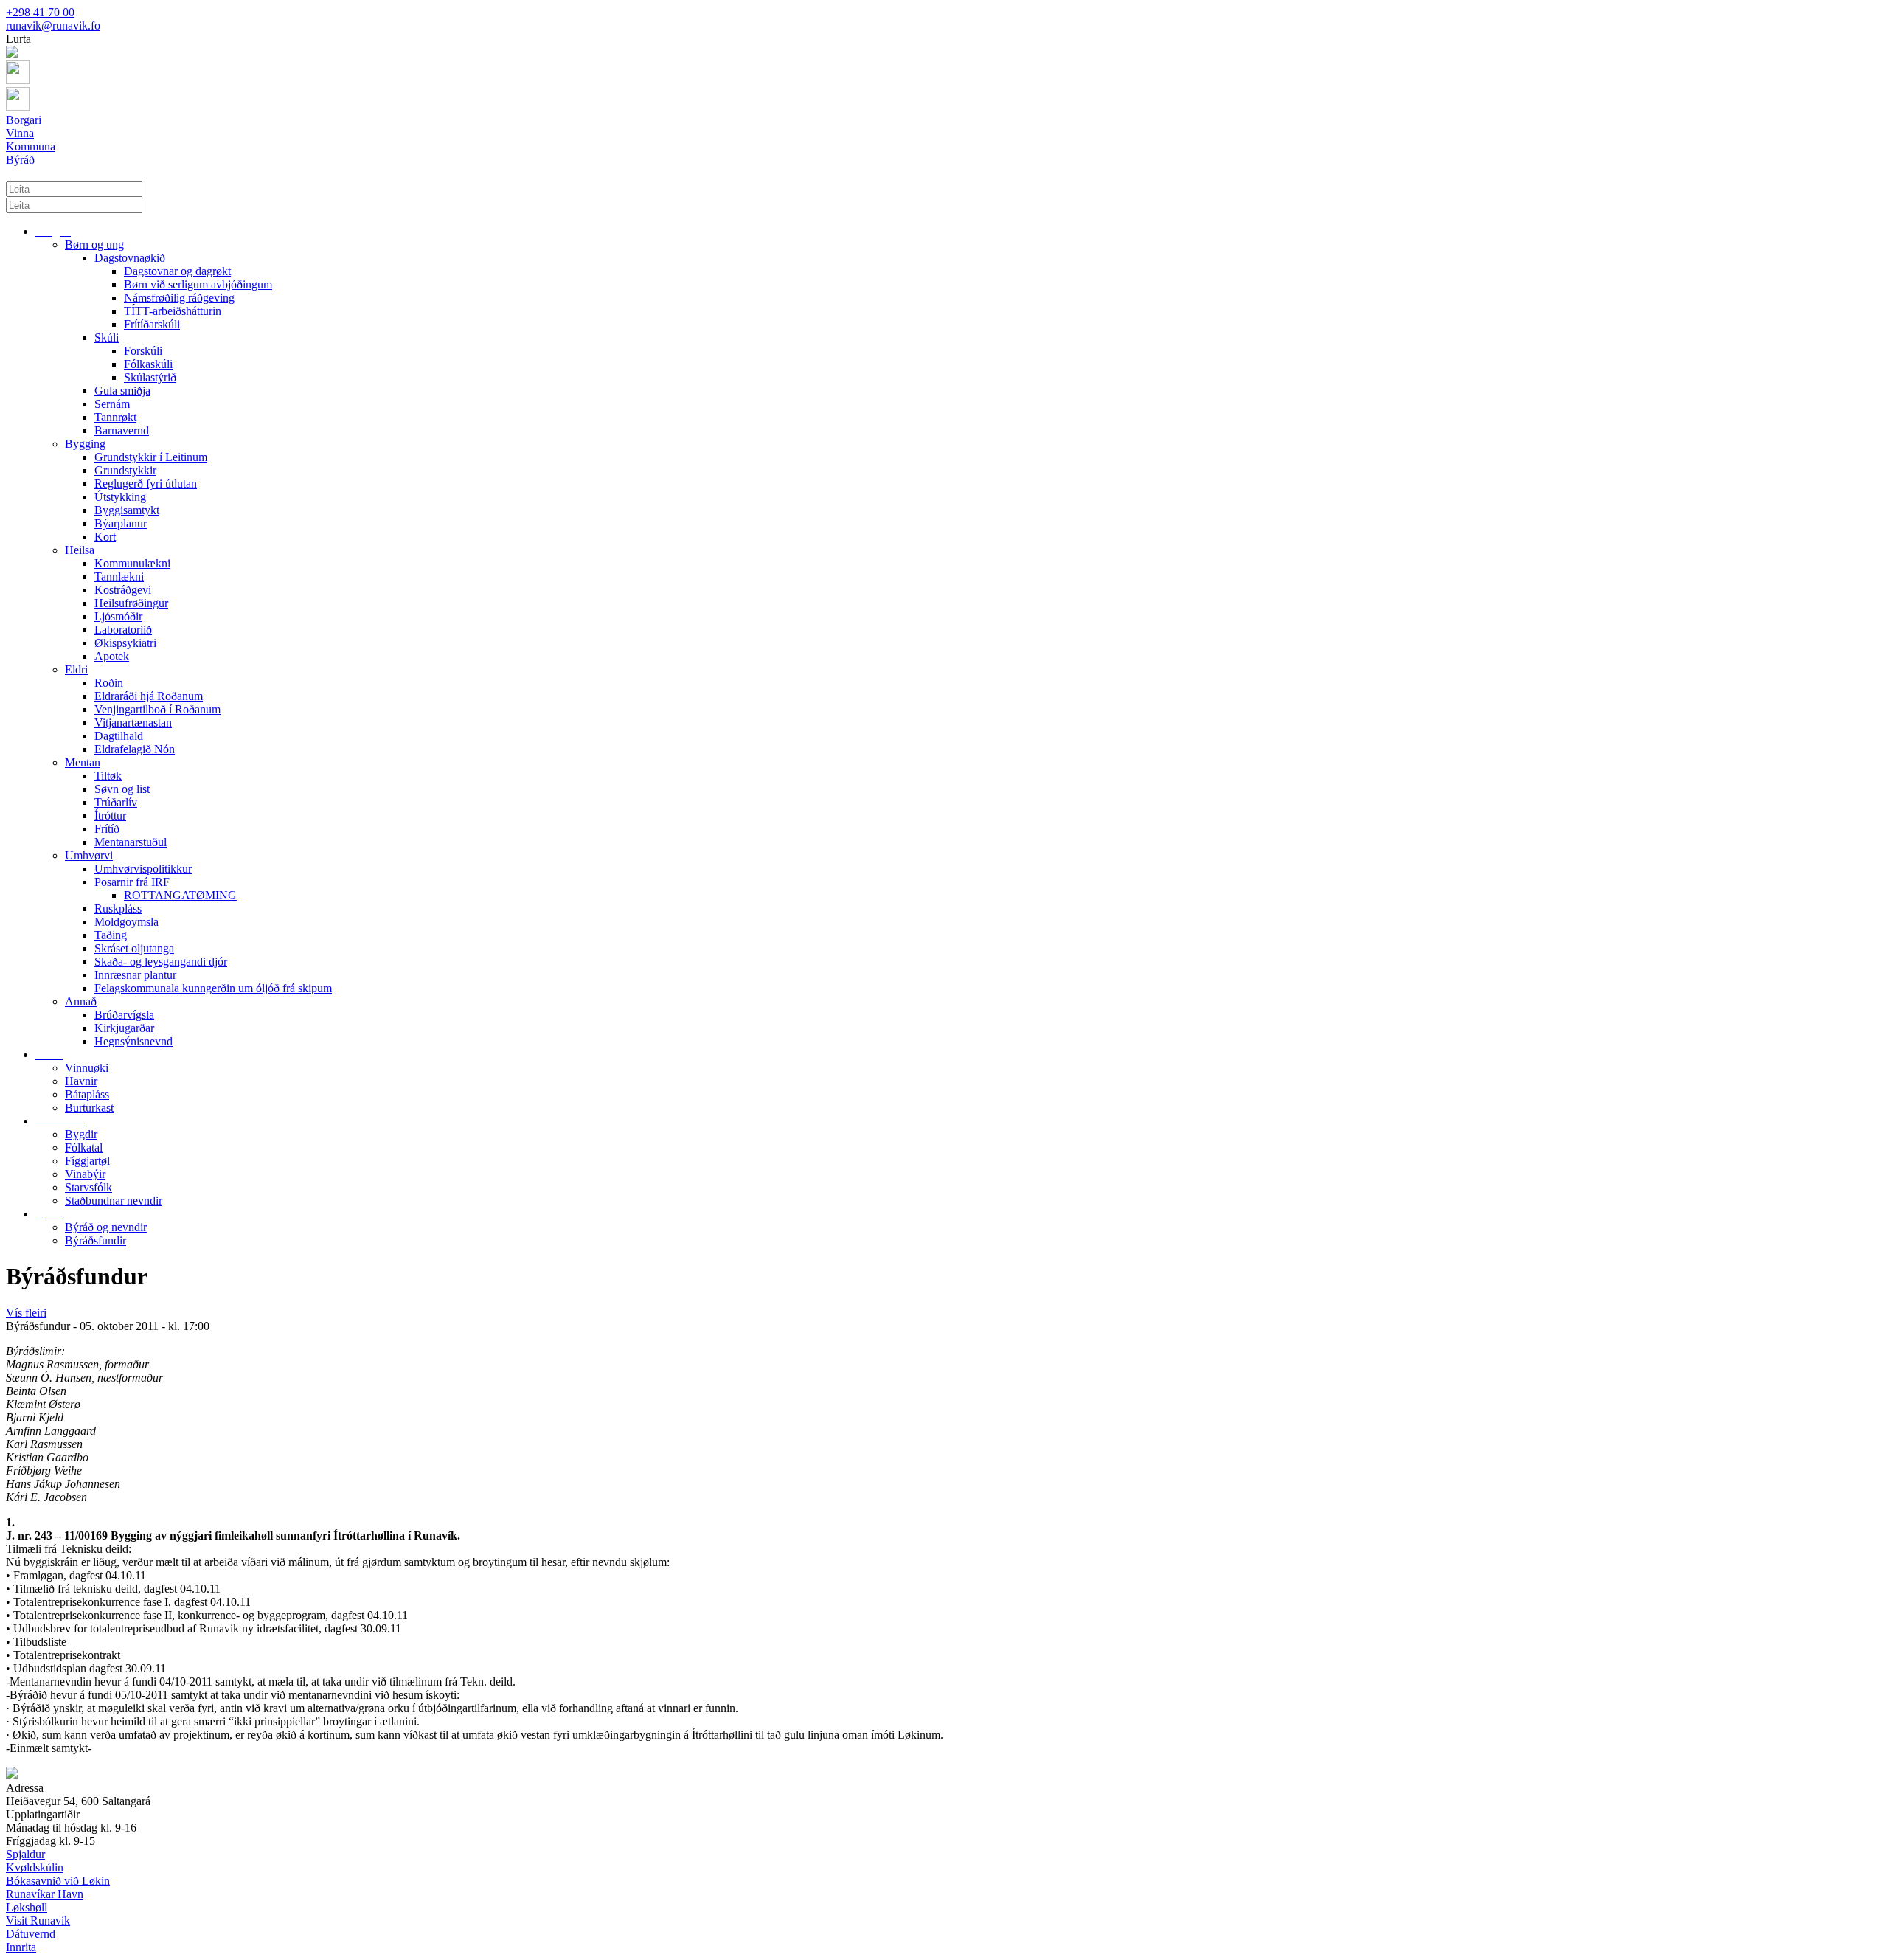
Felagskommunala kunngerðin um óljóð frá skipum (213, 988)
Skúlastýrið (150, 377)
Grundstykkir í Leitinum (151, 457)
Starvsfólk (88, 1187)
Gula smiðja (122, 391)
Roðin (109, 683)
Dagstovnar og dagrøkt (177, 271)
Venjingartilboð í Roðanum (157, 709)
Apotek (112, 656)
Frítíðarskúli (152, 324)
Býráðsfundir (96, 1240)
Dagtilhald (119, 736)
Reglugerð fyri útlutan (146, 484)
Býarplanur (121, 523)
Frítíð (107, 829)
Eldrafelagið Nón (135, 749)
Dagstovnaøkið (130, 258)
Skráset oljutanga (134, 948)
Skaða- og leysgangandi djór (161, 962)
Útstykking (120, 497)
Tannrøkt (115, 417)
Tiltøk (108, 776)
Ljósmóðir (118, 616)
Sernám (112, 404)
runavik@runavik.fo (53, 25)
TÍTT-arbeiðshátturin (173, 311)
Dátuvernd (31, 1934)
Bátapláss (87, 1094)
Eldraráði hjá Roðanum (149, 696)
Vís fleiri (26, 1313)
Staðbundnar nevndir (114, 1201)
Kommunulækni (132, 563)
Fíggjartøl (87, 1161)
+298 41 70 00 (40, 12)
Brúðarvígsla (124, 1015)
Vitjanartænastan (133, 723)
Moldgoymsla (126, 922)
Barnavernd (122, 430)
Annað (81, 1001)
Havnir (81, 1081)
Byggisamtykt (127, 510)
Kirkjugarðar (124, 1028)
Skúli (107, 337)
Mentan (83, 762)
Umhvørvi (89, 855)
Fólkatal (84, 1147)
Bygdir (81, 1134)
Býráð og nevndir (106, 1227)
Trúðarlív (116, 802)
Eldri (76, 669)
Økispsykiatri (125, 643)
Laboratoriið (123, 630)
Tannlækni (119, 576)
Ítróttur (110, 815)
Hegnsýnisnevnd (133, 1041)
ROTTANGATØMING (180, 895)
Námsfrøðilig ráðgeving (179, 298)
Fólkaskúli (148, 364)
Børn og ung (94, 245)
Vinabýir (85, 1174)
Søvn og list (122, 789)
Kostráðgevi (123, 590)
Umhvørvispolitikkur (143, 869)
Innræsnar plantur (135, 975)
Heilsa (80, 550)
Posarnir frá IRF (132, 882)
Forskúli (143, 351)
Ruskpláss (118, 908)
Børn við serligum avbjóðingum (198, 284)
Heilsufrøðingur (131, 603)
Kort (105, 537)
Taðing (111, 935)
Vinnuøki (87, 1068)
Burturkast (89, 1108)
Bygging (85, 444)
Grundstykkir (125, 470)
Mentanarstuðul (131, 842)
